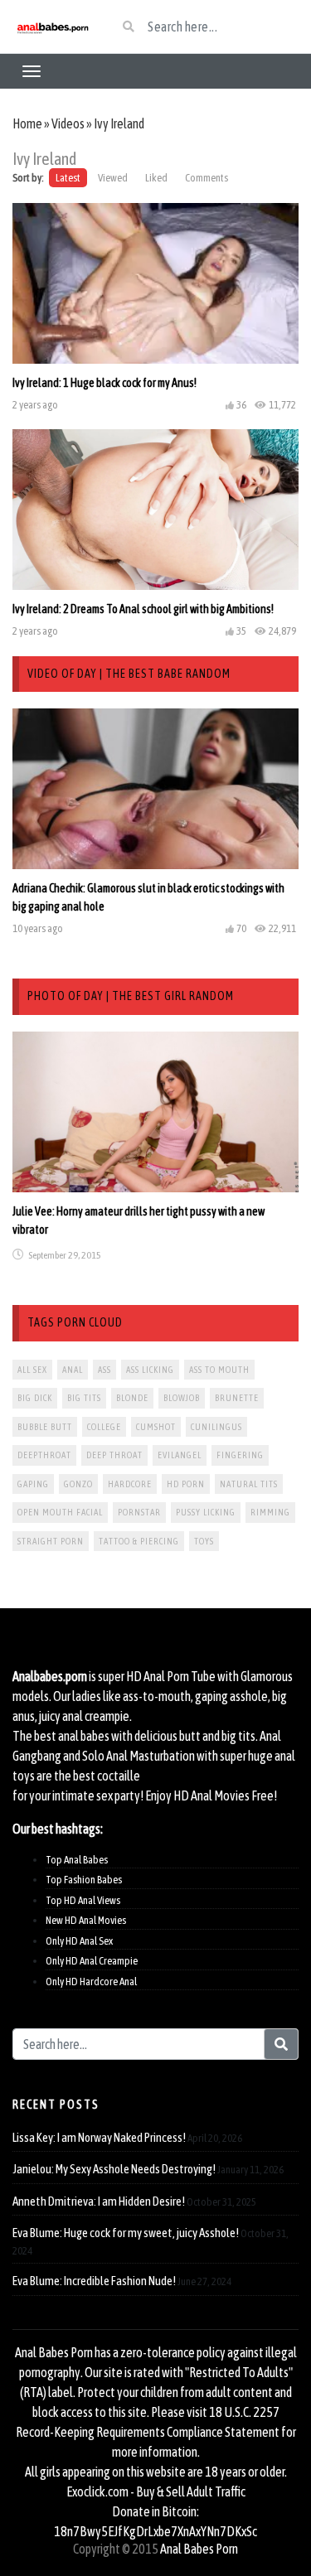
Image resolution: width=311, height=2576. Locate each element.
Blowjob (182, 1398)
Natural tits (249, 1484)
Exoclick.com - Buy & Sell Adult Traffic (156, 2491)
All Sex (32, 1370)
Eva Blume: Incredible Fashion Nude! (94, 2281)
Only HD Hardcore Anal (91, 1982)
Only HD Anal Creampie (92, 1961)
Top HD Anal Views (83, 1900)
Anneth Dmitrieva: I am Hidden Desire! (99, 2201)
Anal (73, 1370)
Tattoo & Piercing (139, 1541)
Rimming (270, 1512)
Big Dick (35, 1398)
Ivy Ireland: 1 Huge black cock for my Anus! (104, 383)
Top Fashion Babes (84, 1880)
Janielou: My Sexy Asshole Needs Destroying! (114, 2169)
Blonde (132, 1398)
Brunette (237, 1398)
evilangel (180, 1455)
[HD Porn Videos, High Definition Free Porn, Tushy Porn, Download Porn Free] (52, 27)
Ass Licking (150, 1370)
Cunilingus (216, 1427)
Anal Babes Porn (199, 2549)
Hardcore (130, 1484)
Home (27, 123)
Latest (68, 178)
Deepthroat (44, 1455)
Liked (156, 178)
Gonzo (78, 1484)
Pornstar (139, 1512)
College (104, 1427)
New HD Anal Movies (86, 1920)
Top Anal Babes (77, 1860)
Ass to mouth (219, 1370)
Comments (207, 178)
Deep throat (114, 1455)
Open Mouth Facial (60, 1512)
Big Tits (84, 1398)
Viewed (113, 178)
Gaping (33, 1484)
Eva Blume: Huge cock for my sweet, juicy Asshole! (126, 2233)
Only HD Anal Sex (79, 1941)
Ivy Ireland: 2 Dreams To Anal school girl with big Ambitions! (143, 609)
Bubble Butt (45, 1427)
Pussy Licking (206, 1512)
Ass (104, 1370)
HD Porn (186, 1484)
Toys (204, 1541)
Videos (68, 123)
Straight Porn (51, 1541)
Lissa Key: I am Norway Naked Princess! (99, 2137)
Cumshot (156, 1427)
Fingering (240, 1455)
